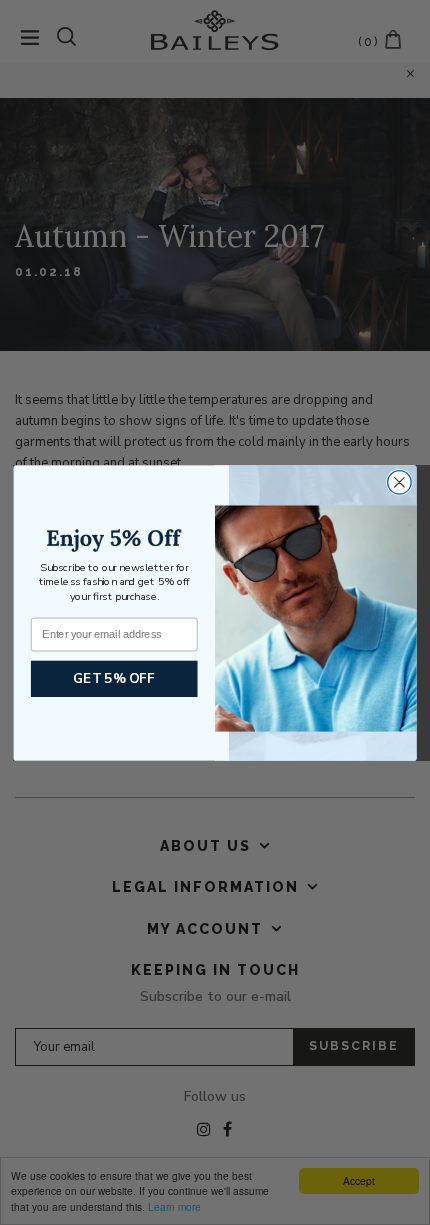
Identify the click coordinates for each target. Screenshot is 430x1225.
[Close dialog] (400, 482)
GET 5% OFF (114, 678)
